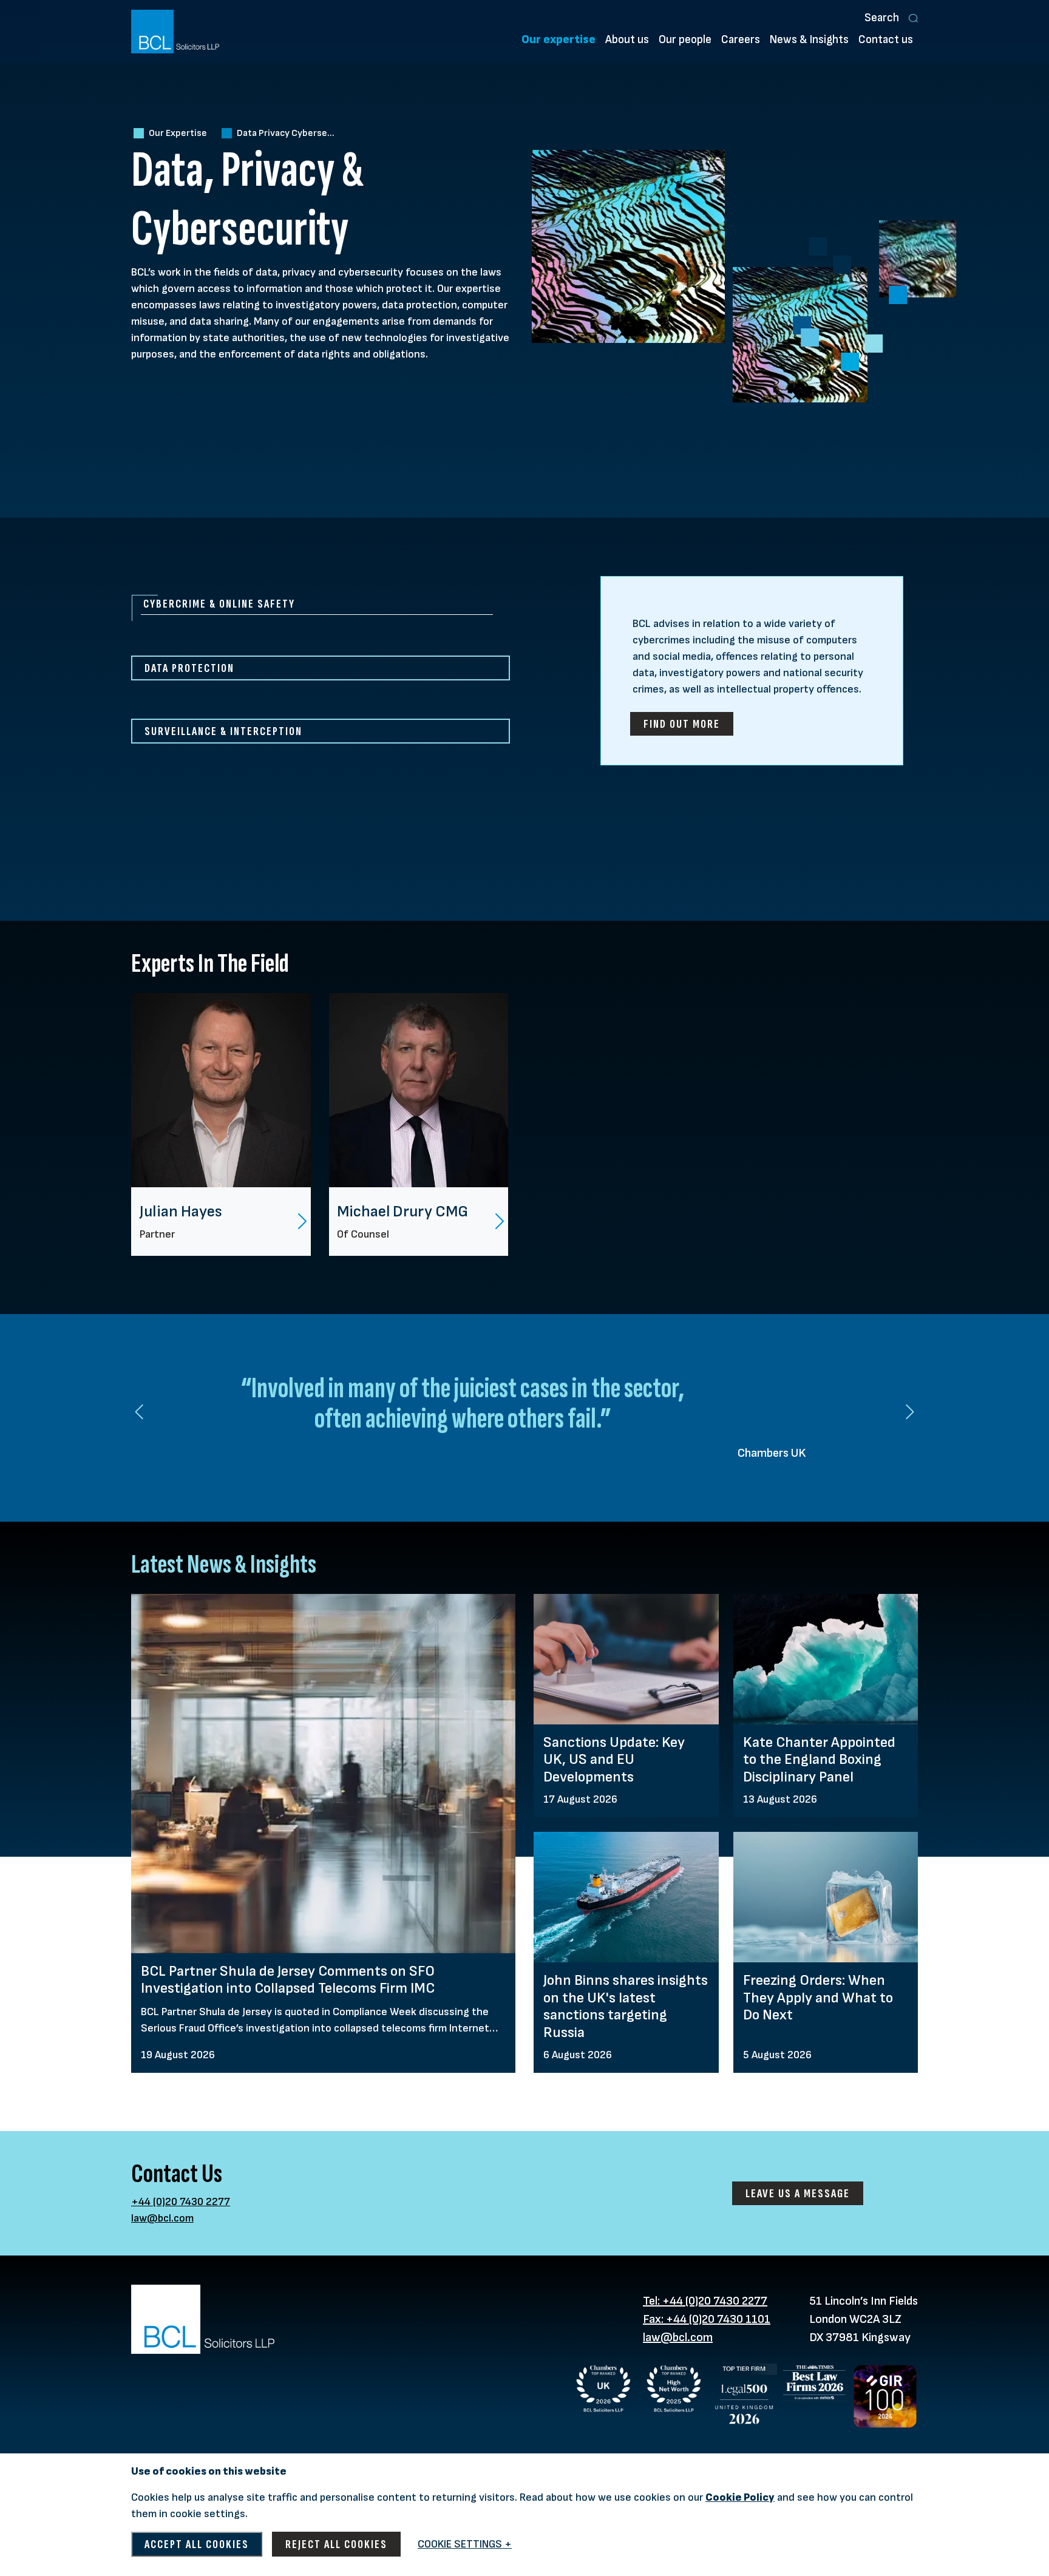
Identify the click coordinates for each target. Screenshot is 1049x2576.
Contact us (886, 40)
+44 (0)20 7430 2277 (181, 2202)
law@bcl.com (162, 2218)
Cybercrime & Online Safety (219, 604)
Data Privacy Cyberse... (286, 133)
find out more (682, 724)
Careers (741, 40)
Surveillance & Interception (223, 731)
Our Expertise (178, 133)
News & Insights (809, 40)
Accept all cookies (197, 2544)
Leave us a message (798, 2193)
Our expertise (558, 40)
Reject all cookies (336, 2544)
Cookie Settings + (465, 2544)
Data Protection (189, 668)
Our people (685, 40)
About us (627, 40)
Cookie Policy (740, 2497)
